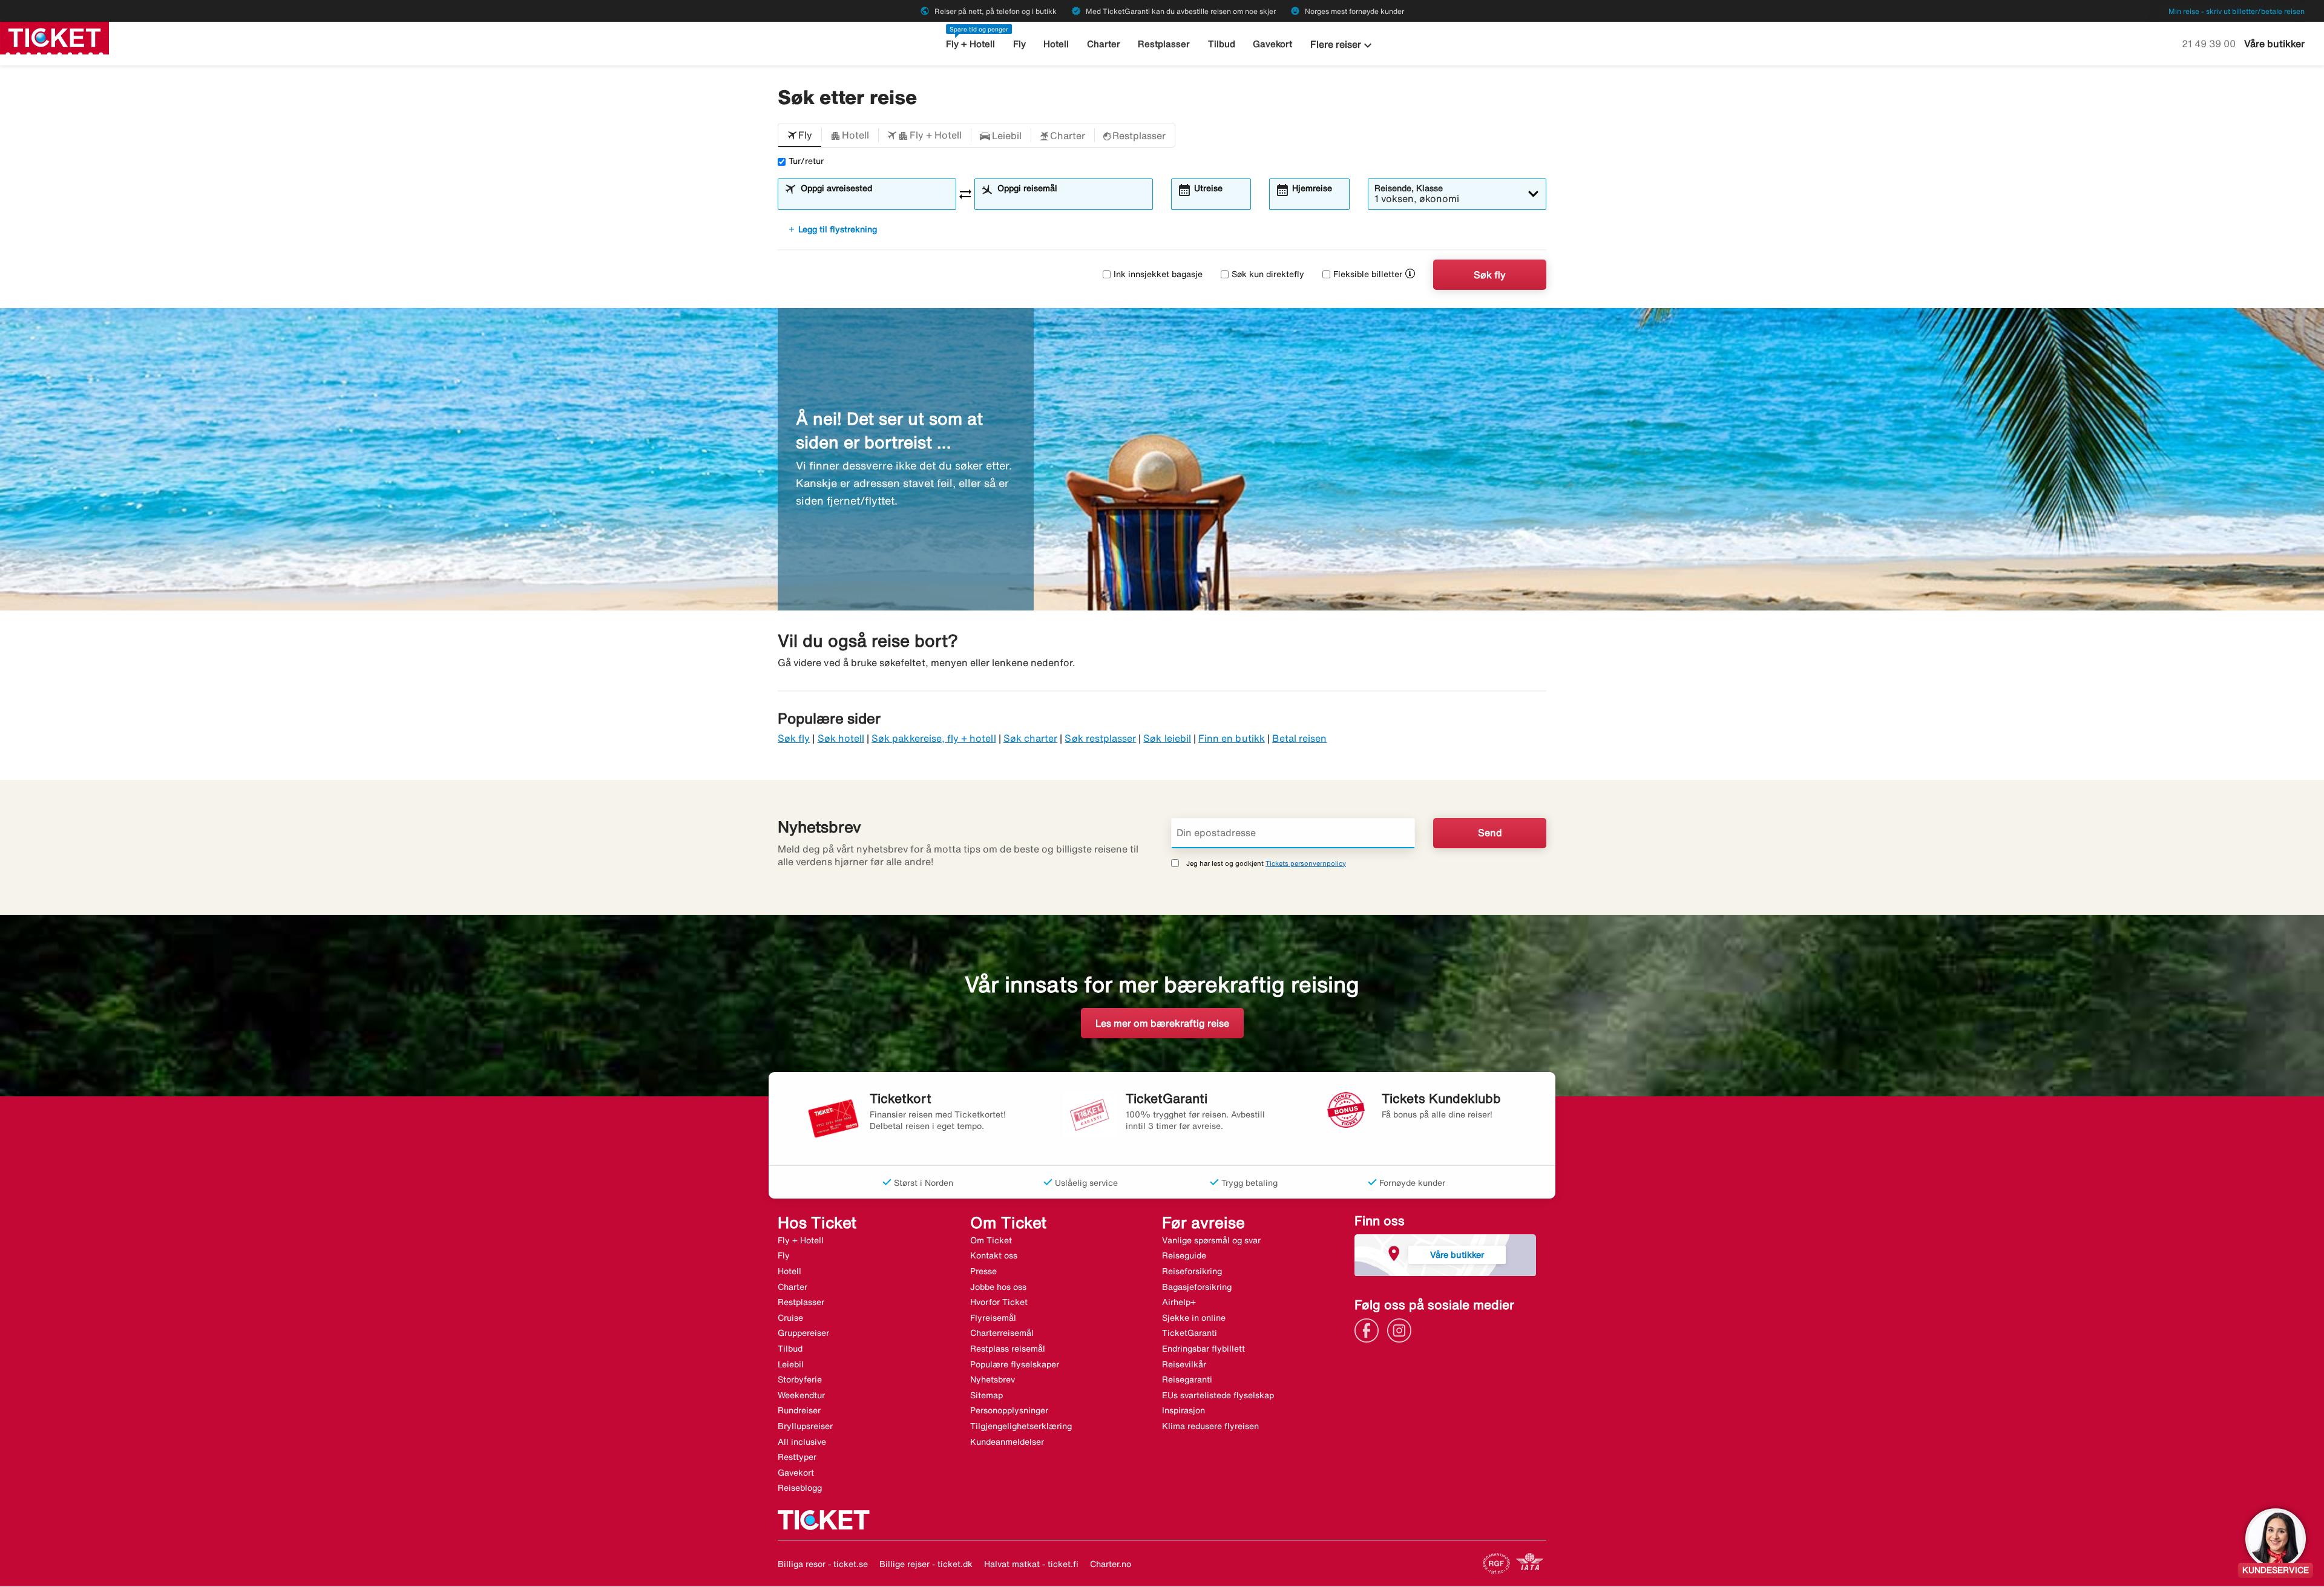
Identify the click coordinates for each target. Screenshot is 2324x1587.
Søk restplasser (1100, 738)
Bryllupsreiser (805, 1426)
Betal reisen (1300, 738)
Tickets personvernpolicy (1306, 863)
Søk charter (1031, 738)
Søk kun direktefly (1268, 274)
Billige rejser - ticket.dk (926, 1564)
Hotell (1056, 44)
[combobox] (875, 200)
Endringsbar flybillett (1203, 1349)
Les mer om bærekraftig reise (1162, 1023)
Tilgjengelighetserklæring (1021, 1426)
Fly (1019, 44)
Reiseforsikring (1192, 1271)
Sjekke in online (1194, 1318)
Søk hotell (841, 738)
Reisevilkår (1184, 1364)
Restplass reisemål (1008, 1349)
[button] (800, 136)
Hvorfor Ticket (999, 1302)
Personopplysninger (1009, 1410)
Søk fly (1490, 275)
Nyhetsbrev (993, 1379)
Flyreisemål (993, 1318)
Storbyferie (800, 1379)
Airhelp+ (1179, 1302)
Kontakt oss (994, 1255)
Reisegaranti (1187, 1379)
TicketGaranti (1190, 1333)
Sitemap (986, 1395)
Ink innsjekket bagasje (1158, 274)
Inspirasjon (1183, 1410)
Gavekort (1272, 44)
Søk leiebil (1167, 738)
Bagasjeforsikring (1197, 1287)
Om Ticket (991, 1240)
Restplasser (1164, 44)
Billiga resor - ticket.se (823, 1564)
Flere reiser (1343, 45)
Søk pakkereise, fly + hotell (934, 738)
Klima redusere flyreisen (1210, 1426)
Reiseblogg (800, 1488)
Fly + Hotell (970, 44)
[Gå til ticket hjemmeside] (54, 37)
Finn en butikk (1232, 738)
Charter (1104, 44)
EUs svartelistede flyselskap (1218, 1395)
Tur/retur (806, 161)
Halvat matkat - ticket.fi (1031, 1564)
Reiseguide (1184, 1255)
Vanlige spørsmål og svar (1211, 1240)
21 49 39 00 (2210, 44)
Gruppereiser (803, 1333)
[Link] (1370, 1329)
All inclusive (802, 1442)
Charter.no (1111, 1564)
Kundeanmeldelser (1007, 1442)
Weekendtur (801, 1395)
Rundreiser (799, 1410)
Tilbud (1222, 44)
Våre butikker (2274, 44)
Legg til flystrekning (832, 229)
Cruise (790, 1318)
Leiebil (791, 1364)
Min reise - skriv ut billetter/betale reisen (2237, 11)
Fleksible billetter (1368, 274)
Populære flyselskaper (1015, 1364)
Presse (983, 1271)
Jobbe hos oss (998, 1287)
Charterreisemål (1002, 1333)
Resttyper (797, 1457)
